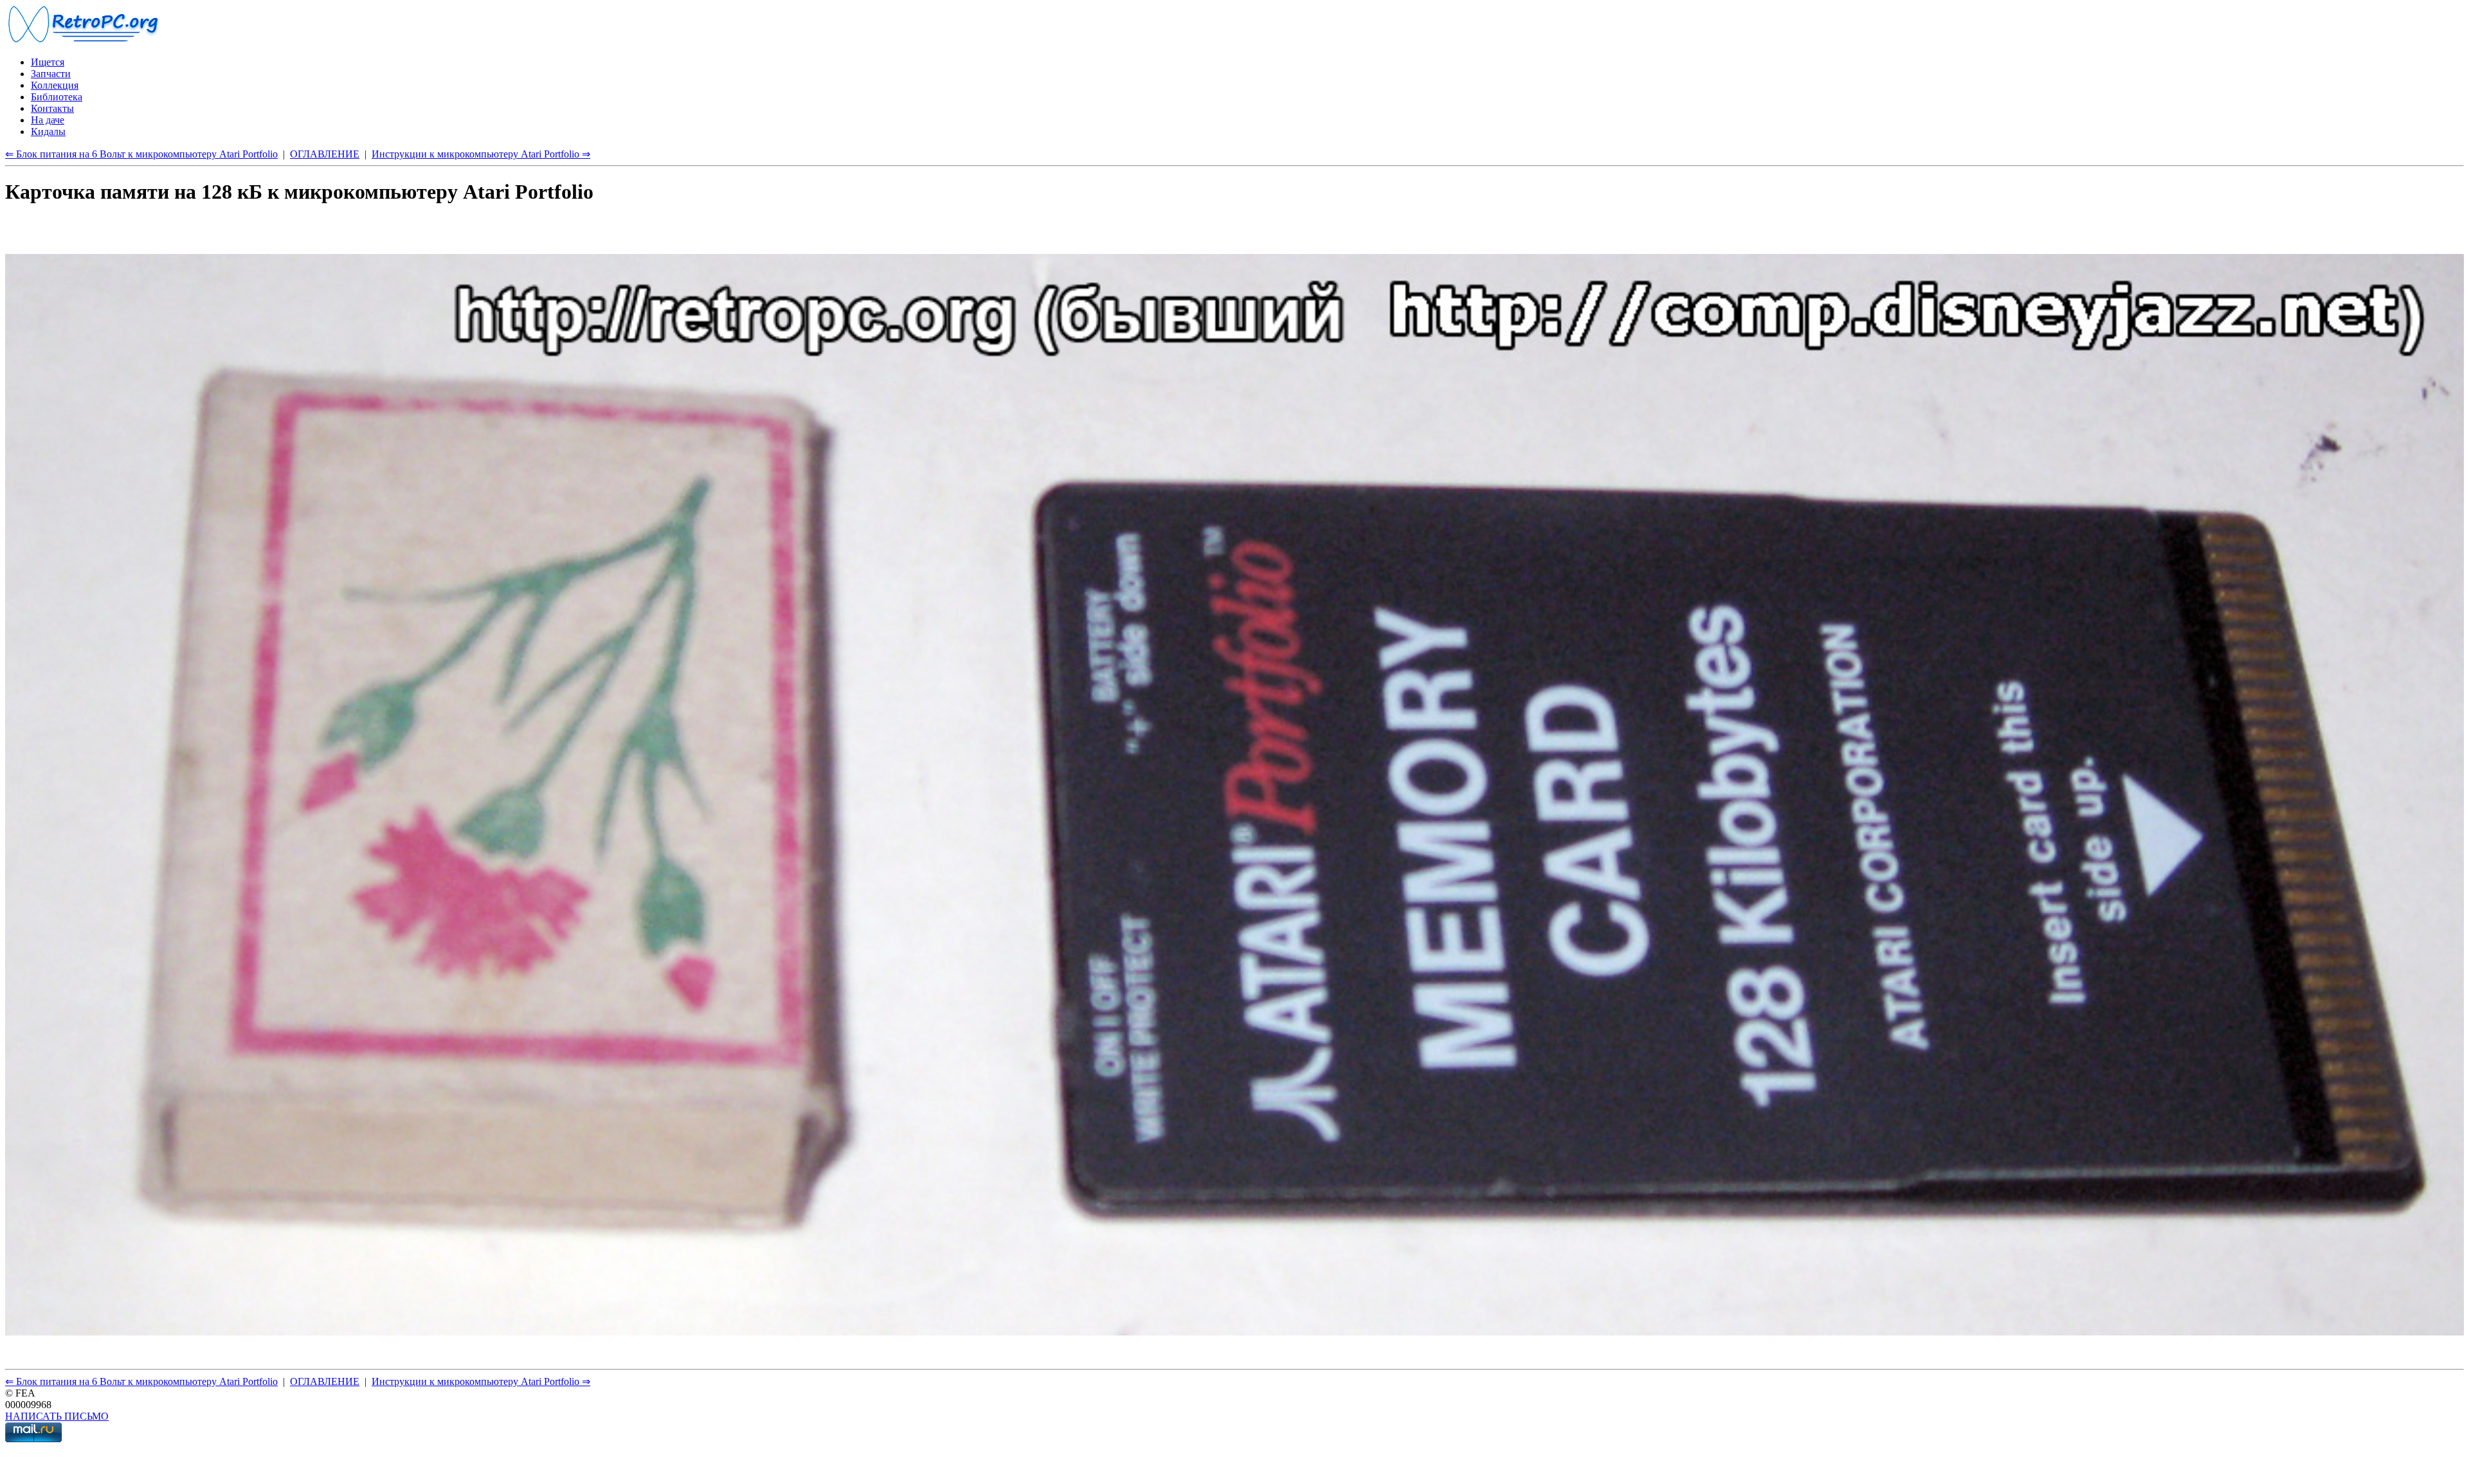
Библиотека (57, 97)
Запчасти (51, 74)
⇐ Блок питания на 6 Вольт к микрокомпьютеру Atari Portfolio (141, 154)
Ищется (48, 62)
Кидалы (48, 131)
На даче (48, 120)
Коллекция (55, 85)
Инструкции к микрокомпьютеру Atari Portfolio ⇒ (481, 154)
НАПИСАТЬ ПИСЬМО (57, 1416)
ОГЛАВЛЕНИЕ (325, 154)
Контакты (52, 108)
